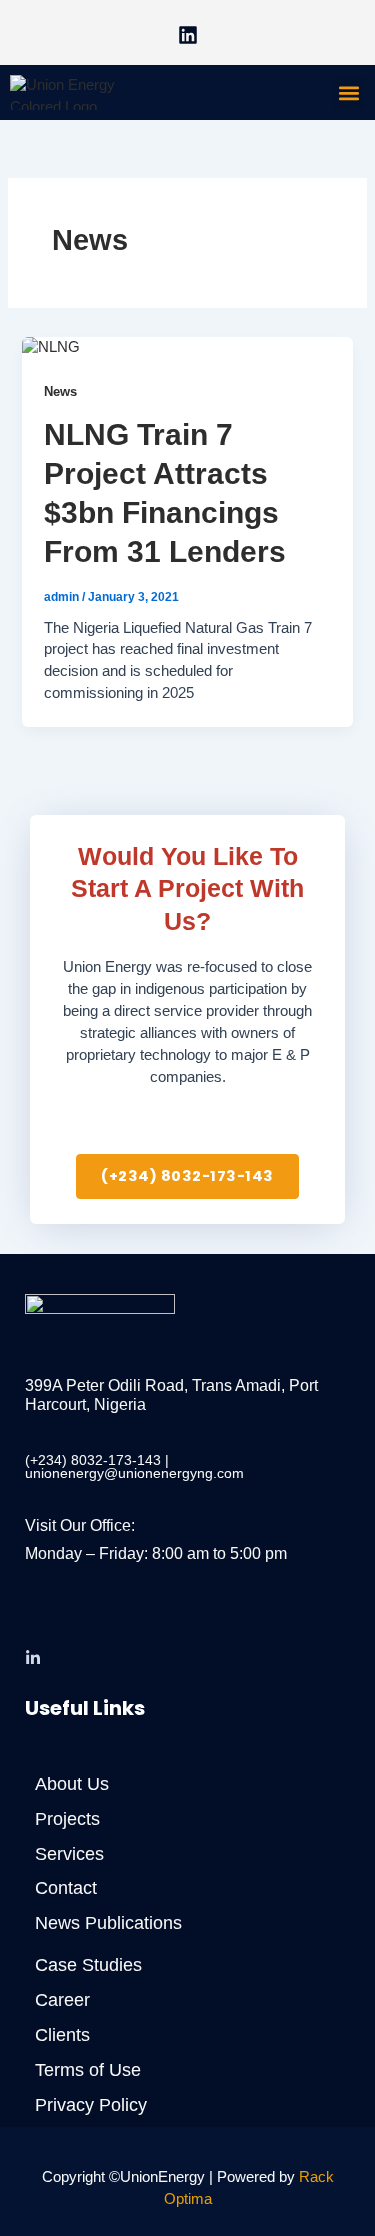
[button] (348, 92)
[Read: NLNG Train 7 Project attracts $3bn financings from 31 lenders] (51, 347)
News (60, 391)
